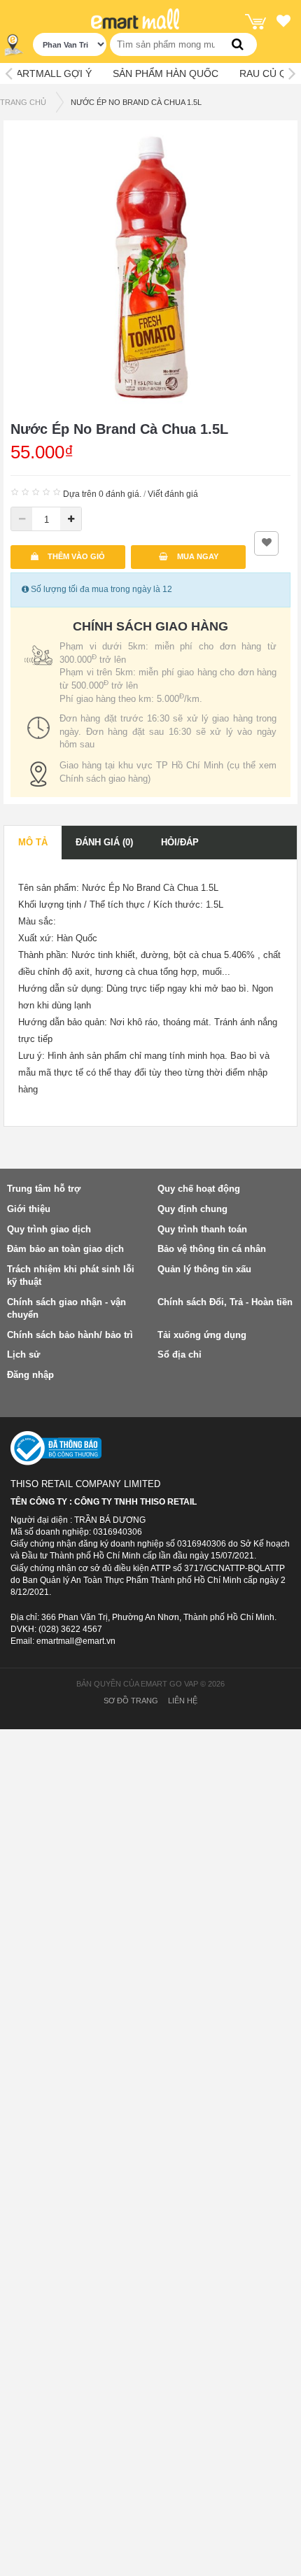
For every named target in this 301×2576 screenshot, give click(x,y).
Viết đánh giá (173, 494)
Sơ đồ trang (131, 1701)
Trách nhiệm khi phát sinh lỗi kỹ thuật (71, 1276)
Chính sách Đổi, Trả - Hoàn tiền (225, 1302)
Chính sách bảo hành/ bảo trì (70, 1335)
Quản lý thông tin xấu (204, 1269)
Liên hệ (183, 1701)
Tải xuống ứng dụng (202, 1335)
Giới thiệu (29, 1209)
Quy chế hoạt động (199, 1189)
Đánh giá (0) (104, 842)
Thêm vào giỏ (75, 556)
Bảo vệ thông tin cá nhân (212, 1249)
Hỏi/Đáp (180, 842)
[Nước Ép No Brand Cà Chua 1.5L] (150, 267)
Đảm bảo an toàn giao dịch (65, 1249)
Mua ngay (197, 556)
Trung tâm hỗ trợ (44, 1189)
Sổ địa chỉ (180, 1354)
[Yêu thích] (283, 23)
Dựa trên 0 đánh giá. (102, 494)
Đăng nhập (30, 1375)
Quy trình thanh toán (202, 1229)
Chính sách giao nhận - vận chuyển (66, 1309)
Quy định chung (192, 1209)
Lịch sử (23, 1354)
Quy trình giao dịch (49, 1229)
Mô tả (33, 842)
